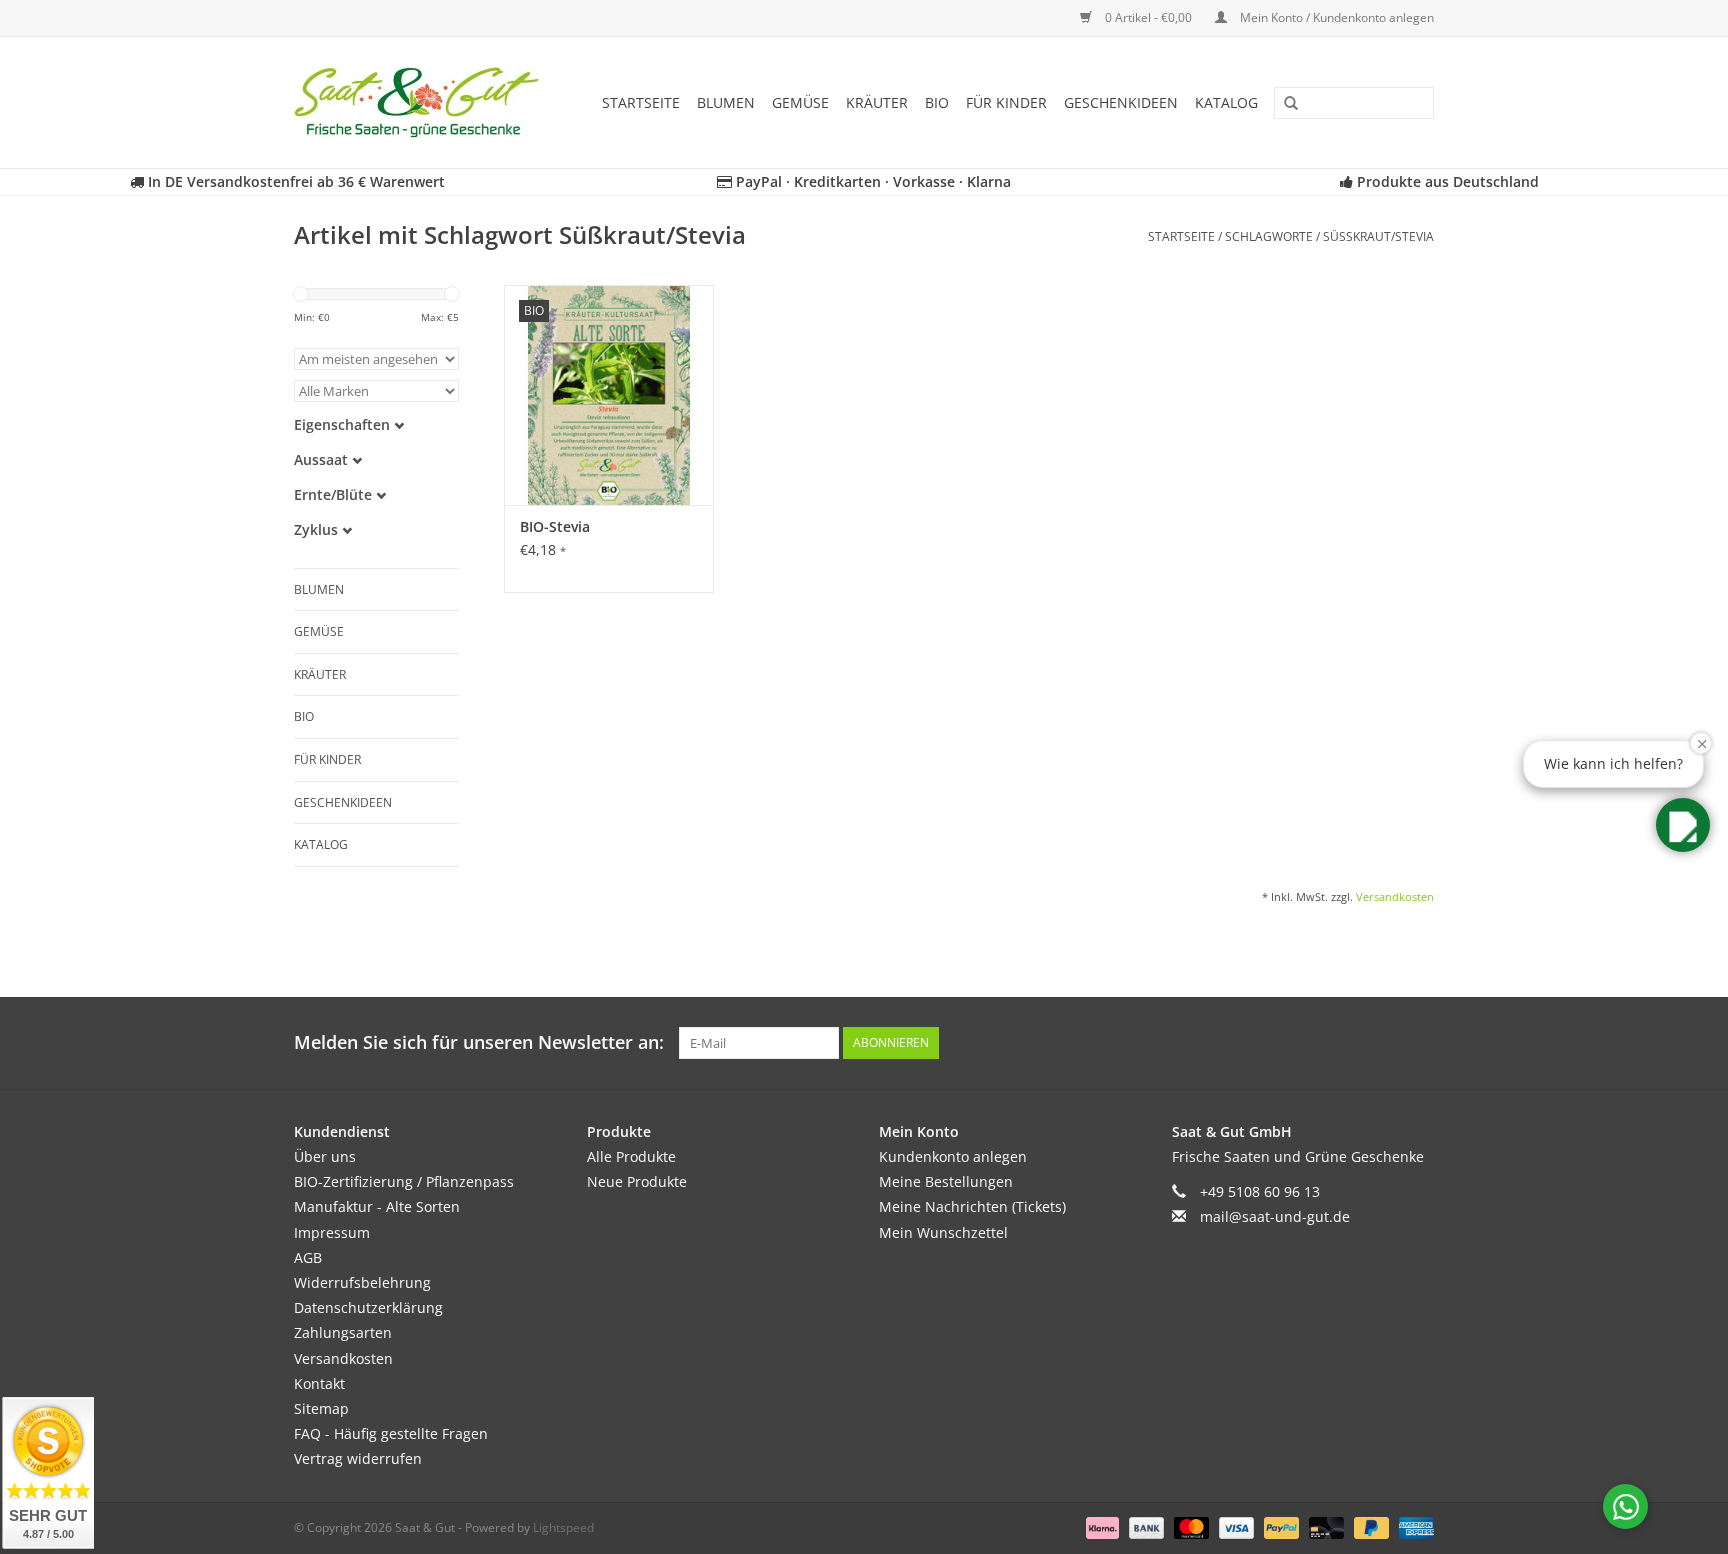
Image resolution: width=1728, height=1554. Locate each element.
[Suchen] (1284, 104)
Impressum (332, 1232)
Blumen (726, 102)
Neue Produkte (637, 1181)
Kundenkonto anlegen (953, 1156)
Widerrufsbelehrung (362, 1282)
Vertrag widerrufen (358, 1458)
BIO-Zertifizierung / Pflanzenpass (404, 1181)
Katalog (1226, 102)
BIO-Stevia (555, 526)
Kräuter (877, 102)
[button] (1683, 825)
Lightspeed (563, 1527)
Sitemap (321, 1408)
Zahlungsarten (343, 1332)
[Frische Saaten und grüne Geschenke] (423, 102)
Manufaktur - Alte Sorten (377, 1206)
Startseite (641, 102)
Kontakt (319, 1383)
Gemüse (800, 102)
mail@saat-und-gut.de (1275, 1216)
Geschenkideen (1121, 102)
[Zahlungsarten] (1100, 1526)
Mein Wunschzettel (943, 1232)
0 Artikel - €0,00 (1148, 17)
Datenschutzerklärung (368, 1307)
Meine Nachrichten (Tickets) (972, 1206)
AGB (308, 1257)
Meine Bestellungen (946, 1181)
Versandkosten (1395, 896)
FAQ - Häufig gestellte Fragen (391, 1433)
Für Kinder (1006, 102)
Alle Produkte (631, 1156)
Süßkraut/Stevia (1378, 236)
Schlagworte (1269, 236)
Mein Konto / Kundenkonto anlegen (1335, 17)
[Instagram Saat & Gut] (1418, 1043)
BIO (937, 102)
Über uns (325, 1156)
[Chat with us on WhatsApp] (1625, 1506)
